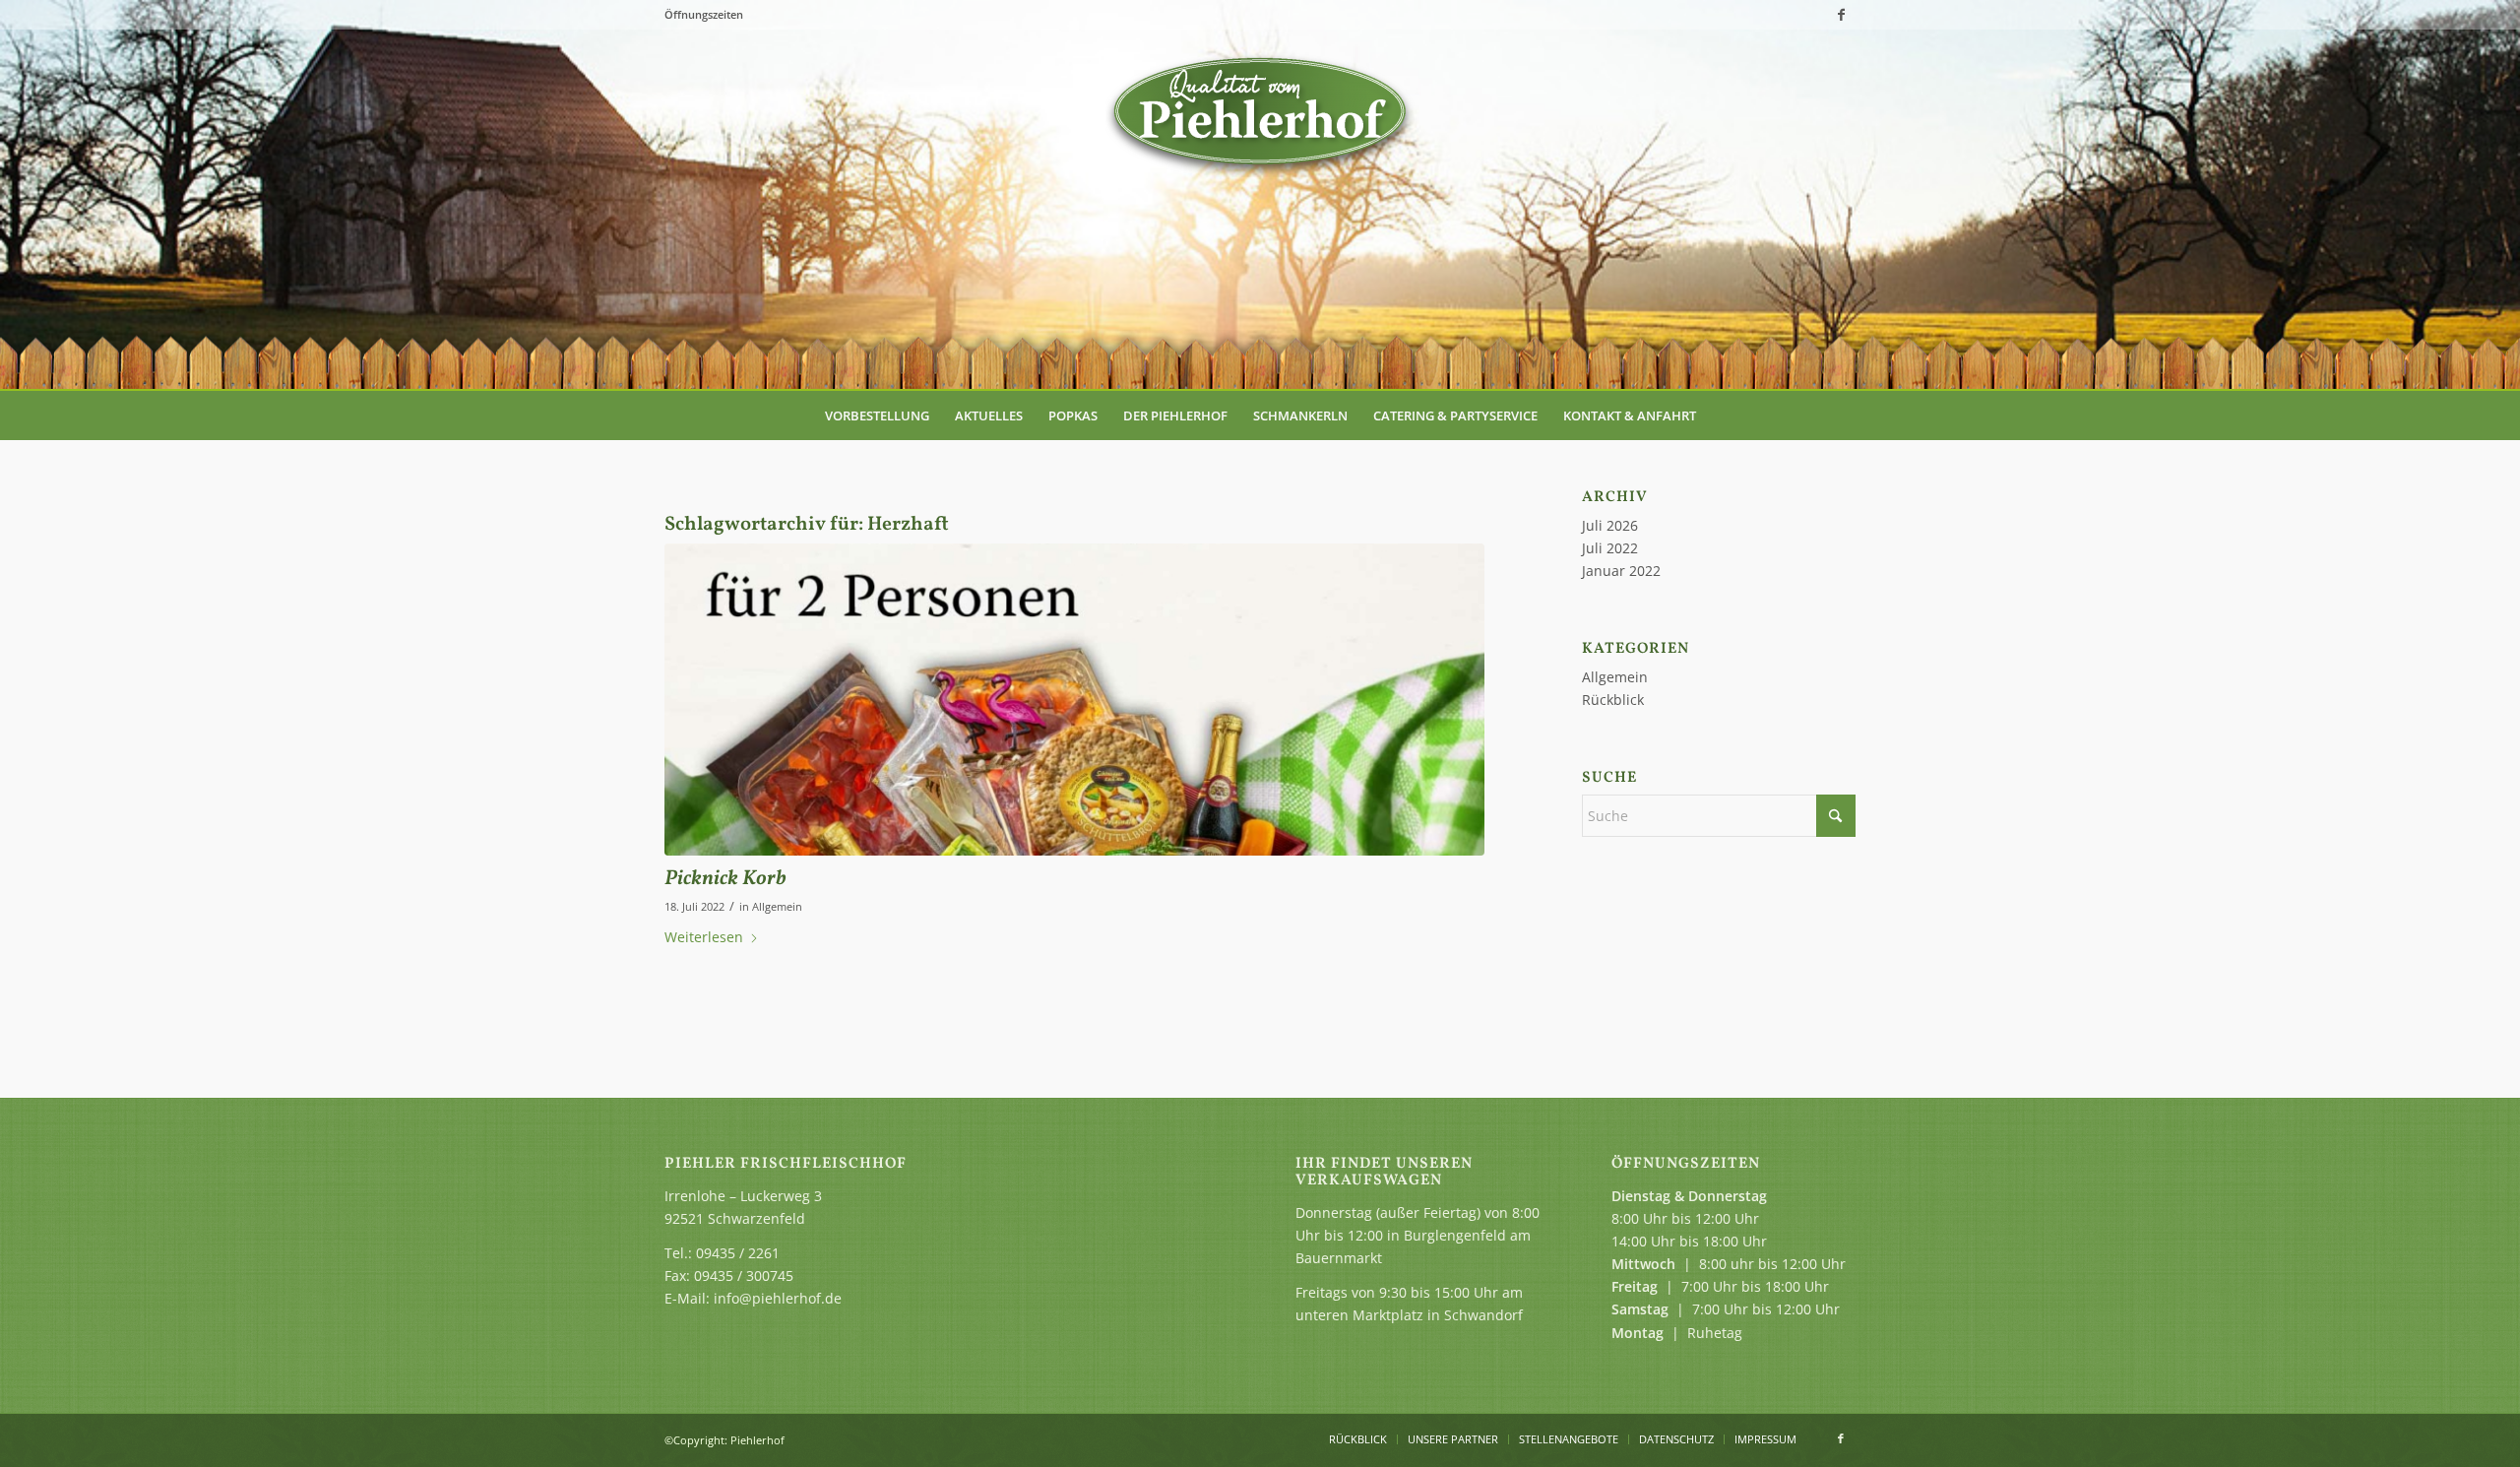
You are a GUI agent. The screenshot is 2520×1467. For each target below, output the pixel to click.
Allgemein (777, 906)
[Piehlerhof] (1260, 113)
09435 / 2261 (738, 1253)
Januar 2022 (1621, 571)
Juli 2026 (1610, 525)
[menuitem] (877, 415)
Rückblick (1613, 700)
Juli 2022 (1610, 548)
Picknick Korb (725, 879)
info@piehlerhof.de (778, 1298)
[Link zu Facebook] (1841, 15)
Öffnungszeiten (704, 14)
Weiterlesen (704, 937)
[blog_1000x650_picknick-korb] (1074, 700)
